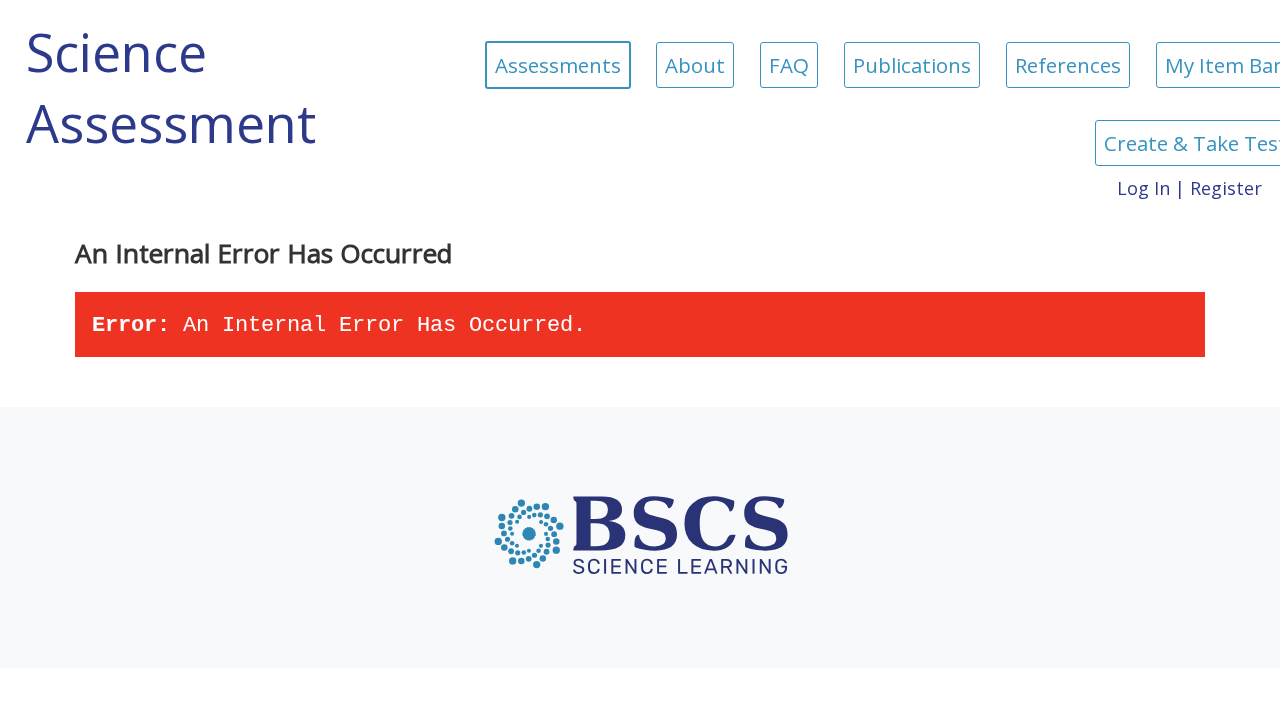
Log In (1143, 188)
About (695, 65)
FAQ (789, 65)
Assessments (558, 65)
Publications (912, 65)
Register (1226, 188)
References (1068, 65)
